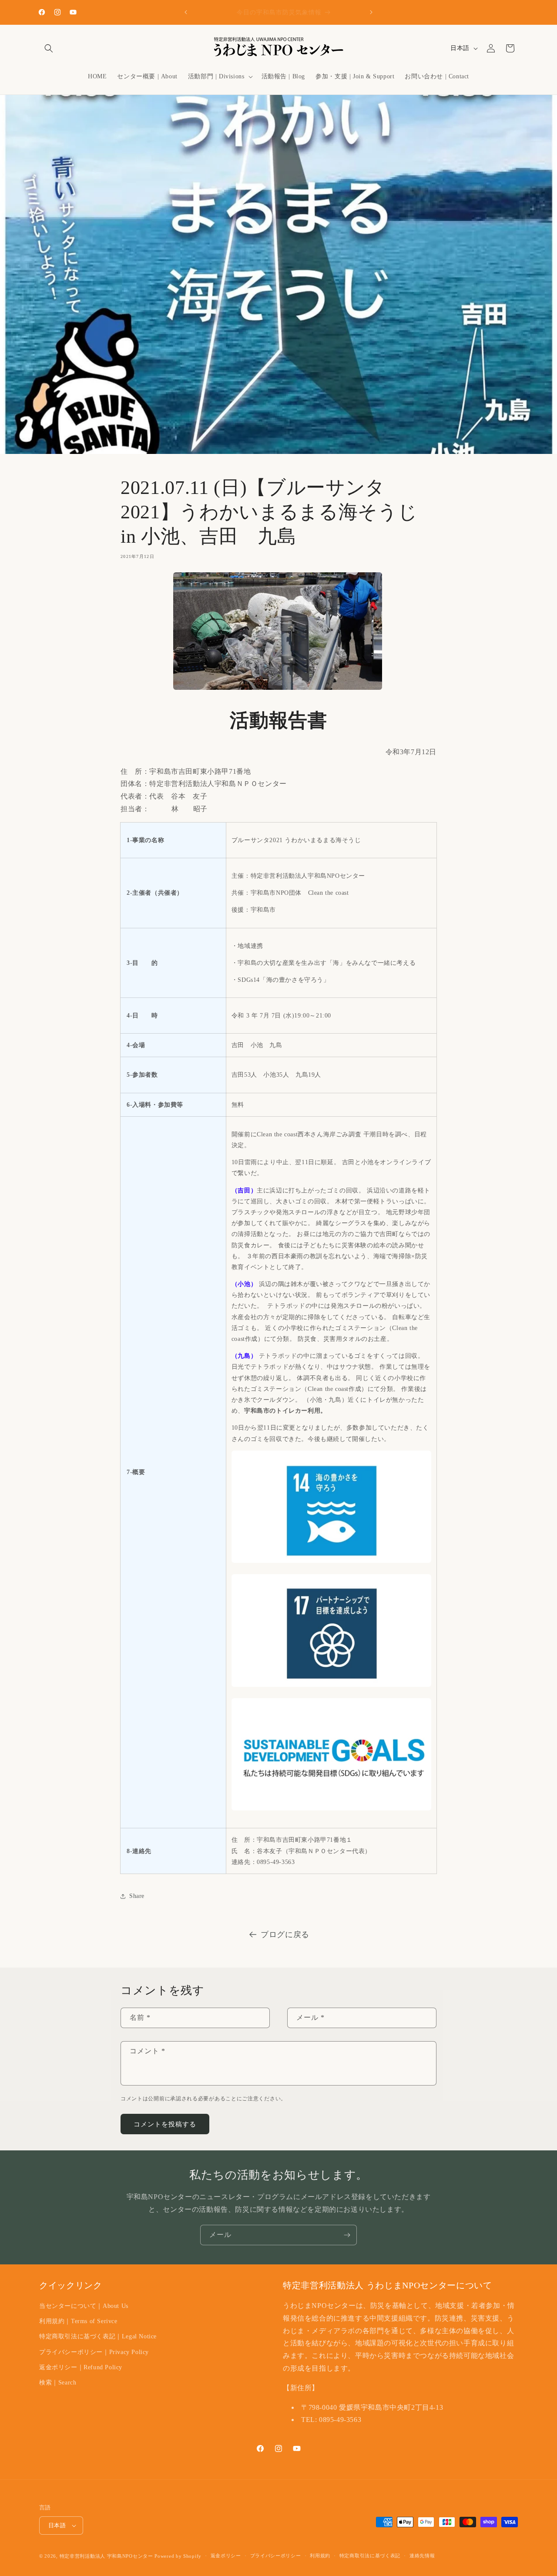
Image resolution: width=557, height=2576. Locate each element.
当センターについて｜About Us (84, 2306)
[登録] (347, 2235)
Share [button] (137, 1896)
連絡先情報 (422, 2556)
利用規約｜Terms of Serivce (78, 2321)
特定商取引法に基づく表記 (370, 2556)
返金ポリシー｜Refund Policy (81, 2367)
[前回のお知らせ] (186, 12)
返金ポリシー (226, 2556)
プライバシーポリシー (276, 2556)
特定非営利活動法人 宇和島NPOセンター (106, 2556)
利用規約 (320, 2556)
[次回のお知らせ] (371, 12)
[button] (49, 48)
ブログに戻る (285, 1935)
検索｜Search (58, 2383)
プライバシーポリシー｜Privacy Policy (94, 2352)
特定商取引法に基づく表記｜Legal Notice (98, 2336)
